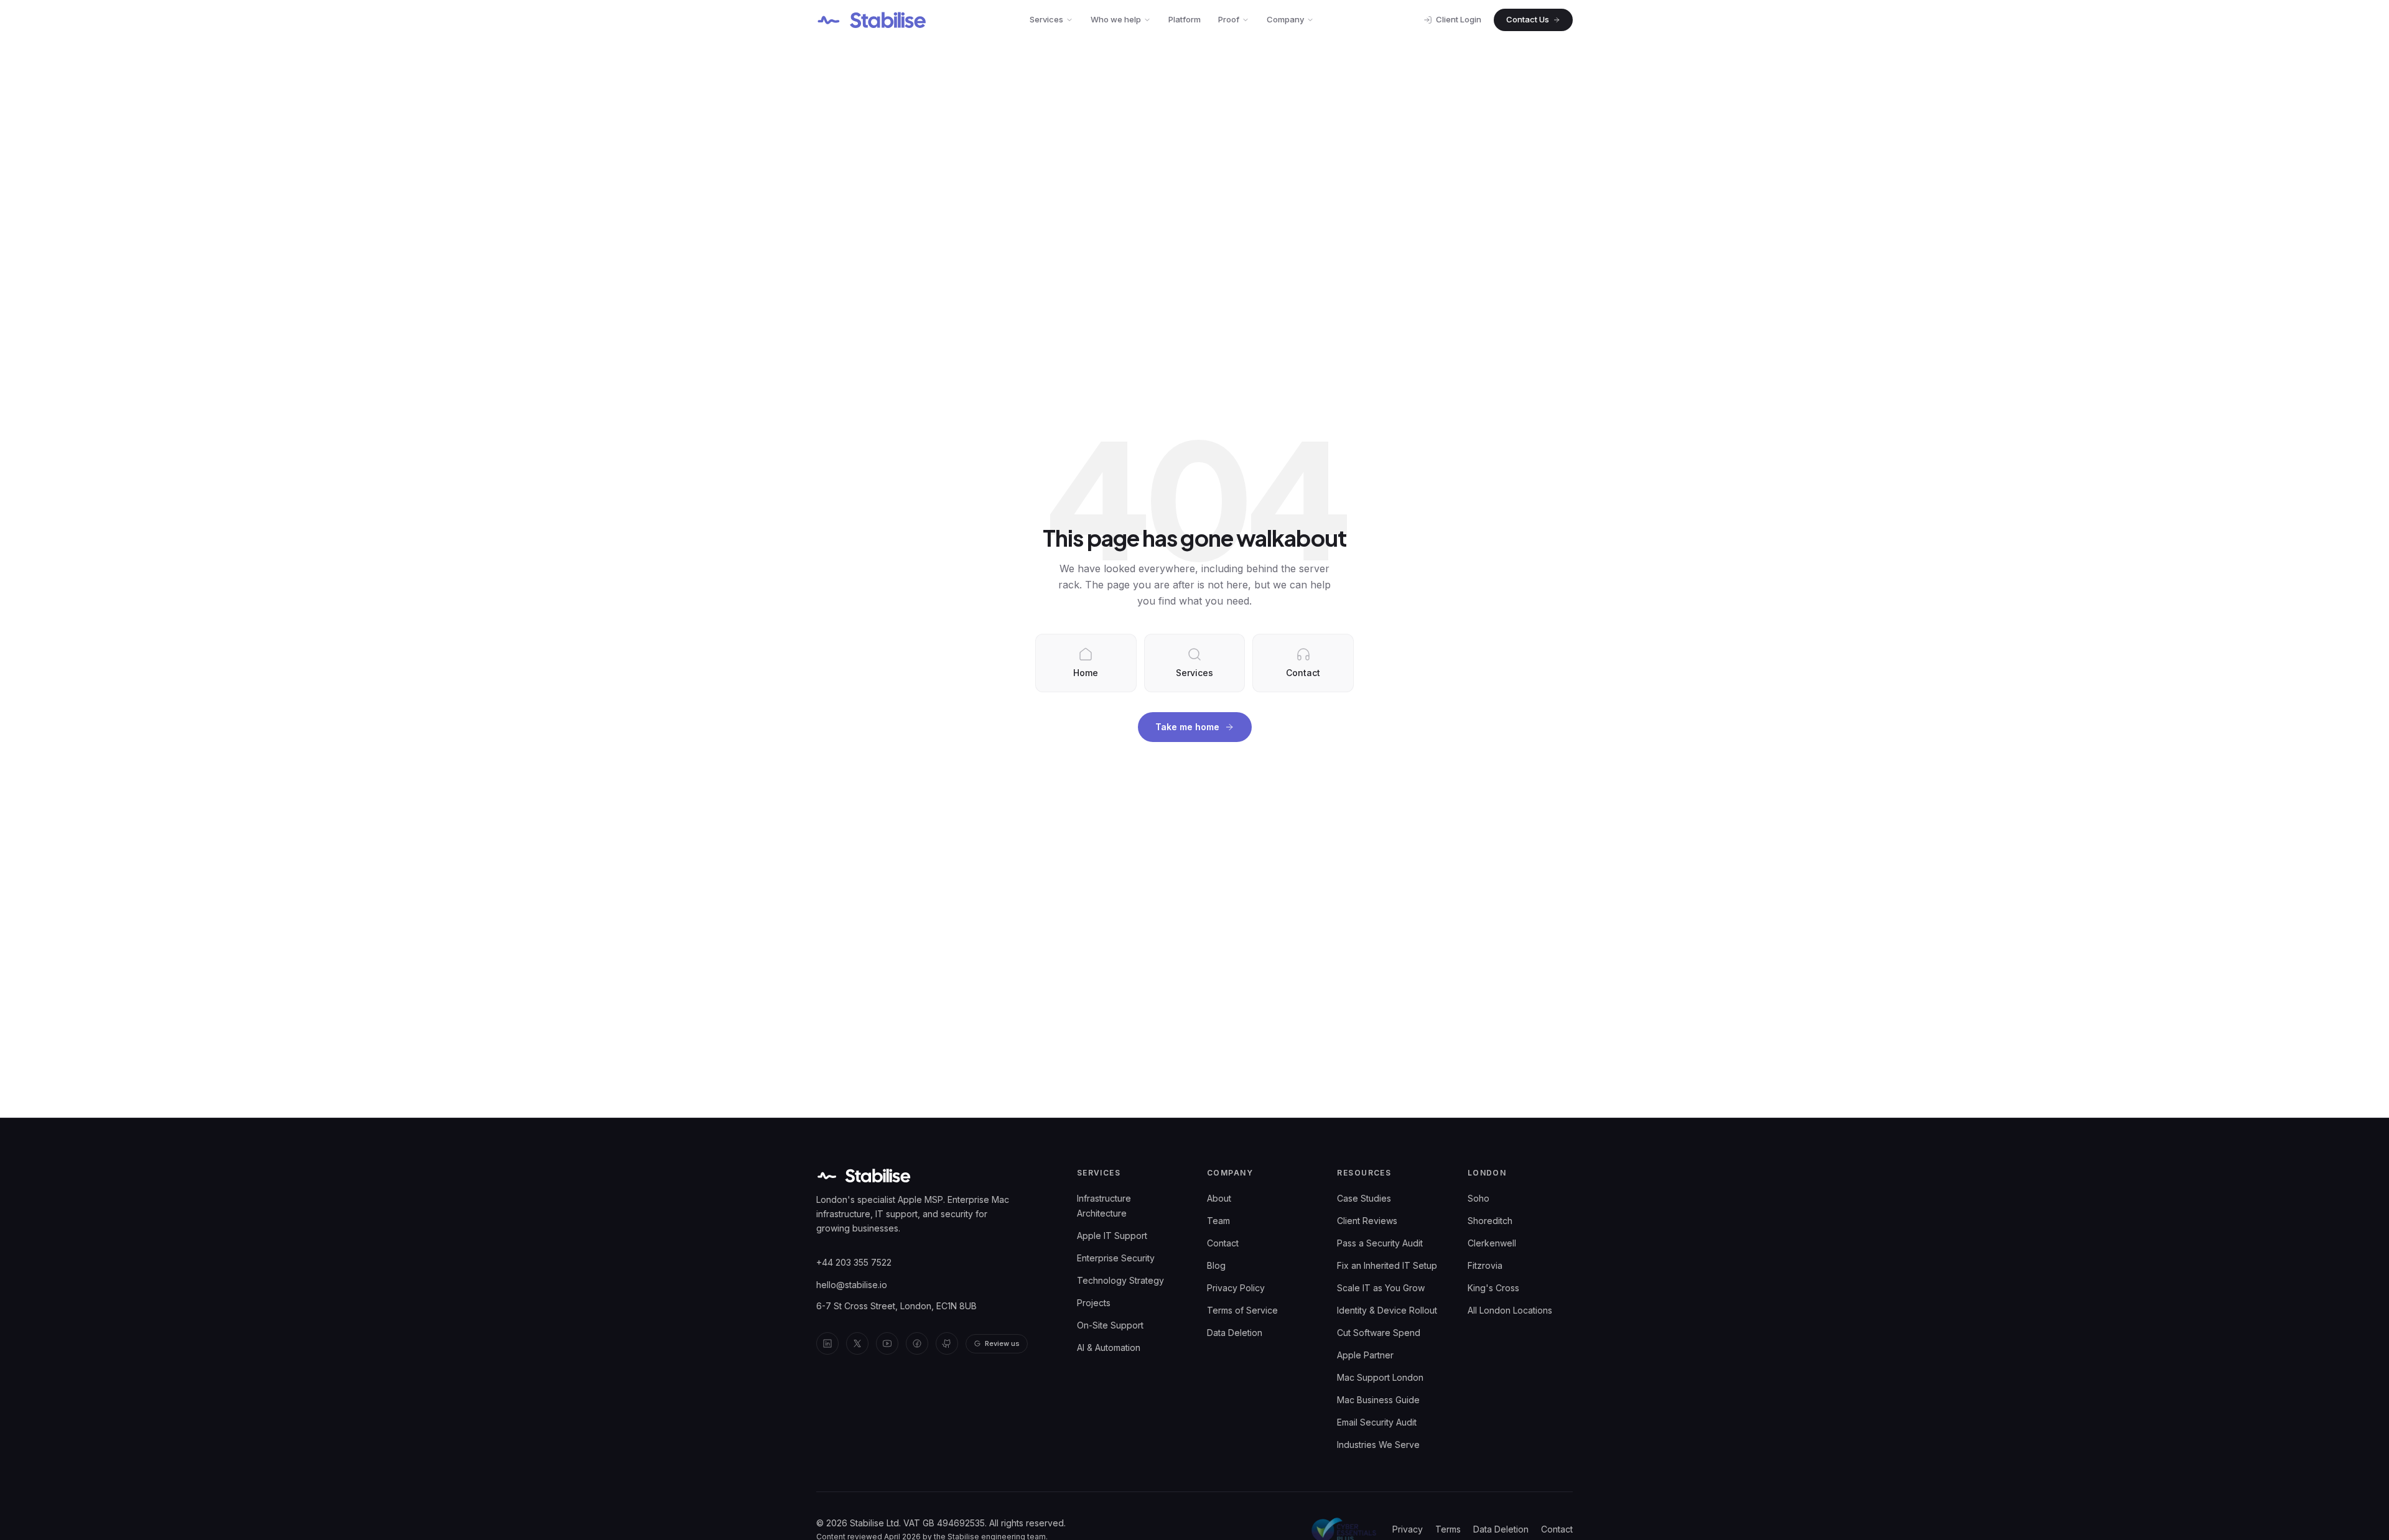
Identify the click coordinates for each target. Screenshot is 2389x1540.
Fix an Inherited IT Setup (1387, 1265)
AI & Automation (1109, 1347)
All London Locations (1510, 1310)
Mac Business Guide (1378, 1400)
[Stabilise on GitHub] (947, 1343)
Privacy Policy (1236, 1288)
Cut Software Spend (1379, 1333)
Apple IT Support (1112, 1236)
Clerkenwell (1492, 1243)
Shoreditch (1490, 1221)
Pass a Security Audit (1380, 1243)
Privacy (1408, 1529)
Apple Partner (1365, 1355)
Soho (1479, 1198)
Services (1046, 19)
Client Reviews (1367, 1221)
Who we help (1116, 19)
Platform (1185, 19)
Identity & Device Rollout (1387, 1310)
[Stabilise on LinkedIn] (827, 1343)
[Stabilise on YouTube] (887, 1343)
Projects (1094, 1303)
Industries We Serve (1378, 1445)
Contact (1223, 1243)
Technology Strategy (1120, 1280)
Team (1218, 1221)
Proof (1229, 19)
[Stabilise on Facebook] (917, 1343)
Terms (1448, 1529)
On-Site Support (1110, 1325)
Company (1285, 19)
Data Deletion (1235, 1333)
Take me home (1187, 727)
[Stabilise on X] (857, 1343)
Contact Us (1528, 19)
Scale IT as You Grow (1381, 1288)
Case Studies (1364, 1198)
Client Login (1459, 19)
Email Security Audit (1377, 1422)
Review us (1002, 1343)
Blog (1216, 1265)
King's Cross (1493, 1288)
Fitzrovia (1485, 1265)
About (1219, 1198)
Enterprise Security (1116, 1258)
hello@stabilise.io (852, 1285)
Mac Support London (1380, 1377)
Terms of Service (1242, 1310)
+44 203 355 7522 (854, 1262)
